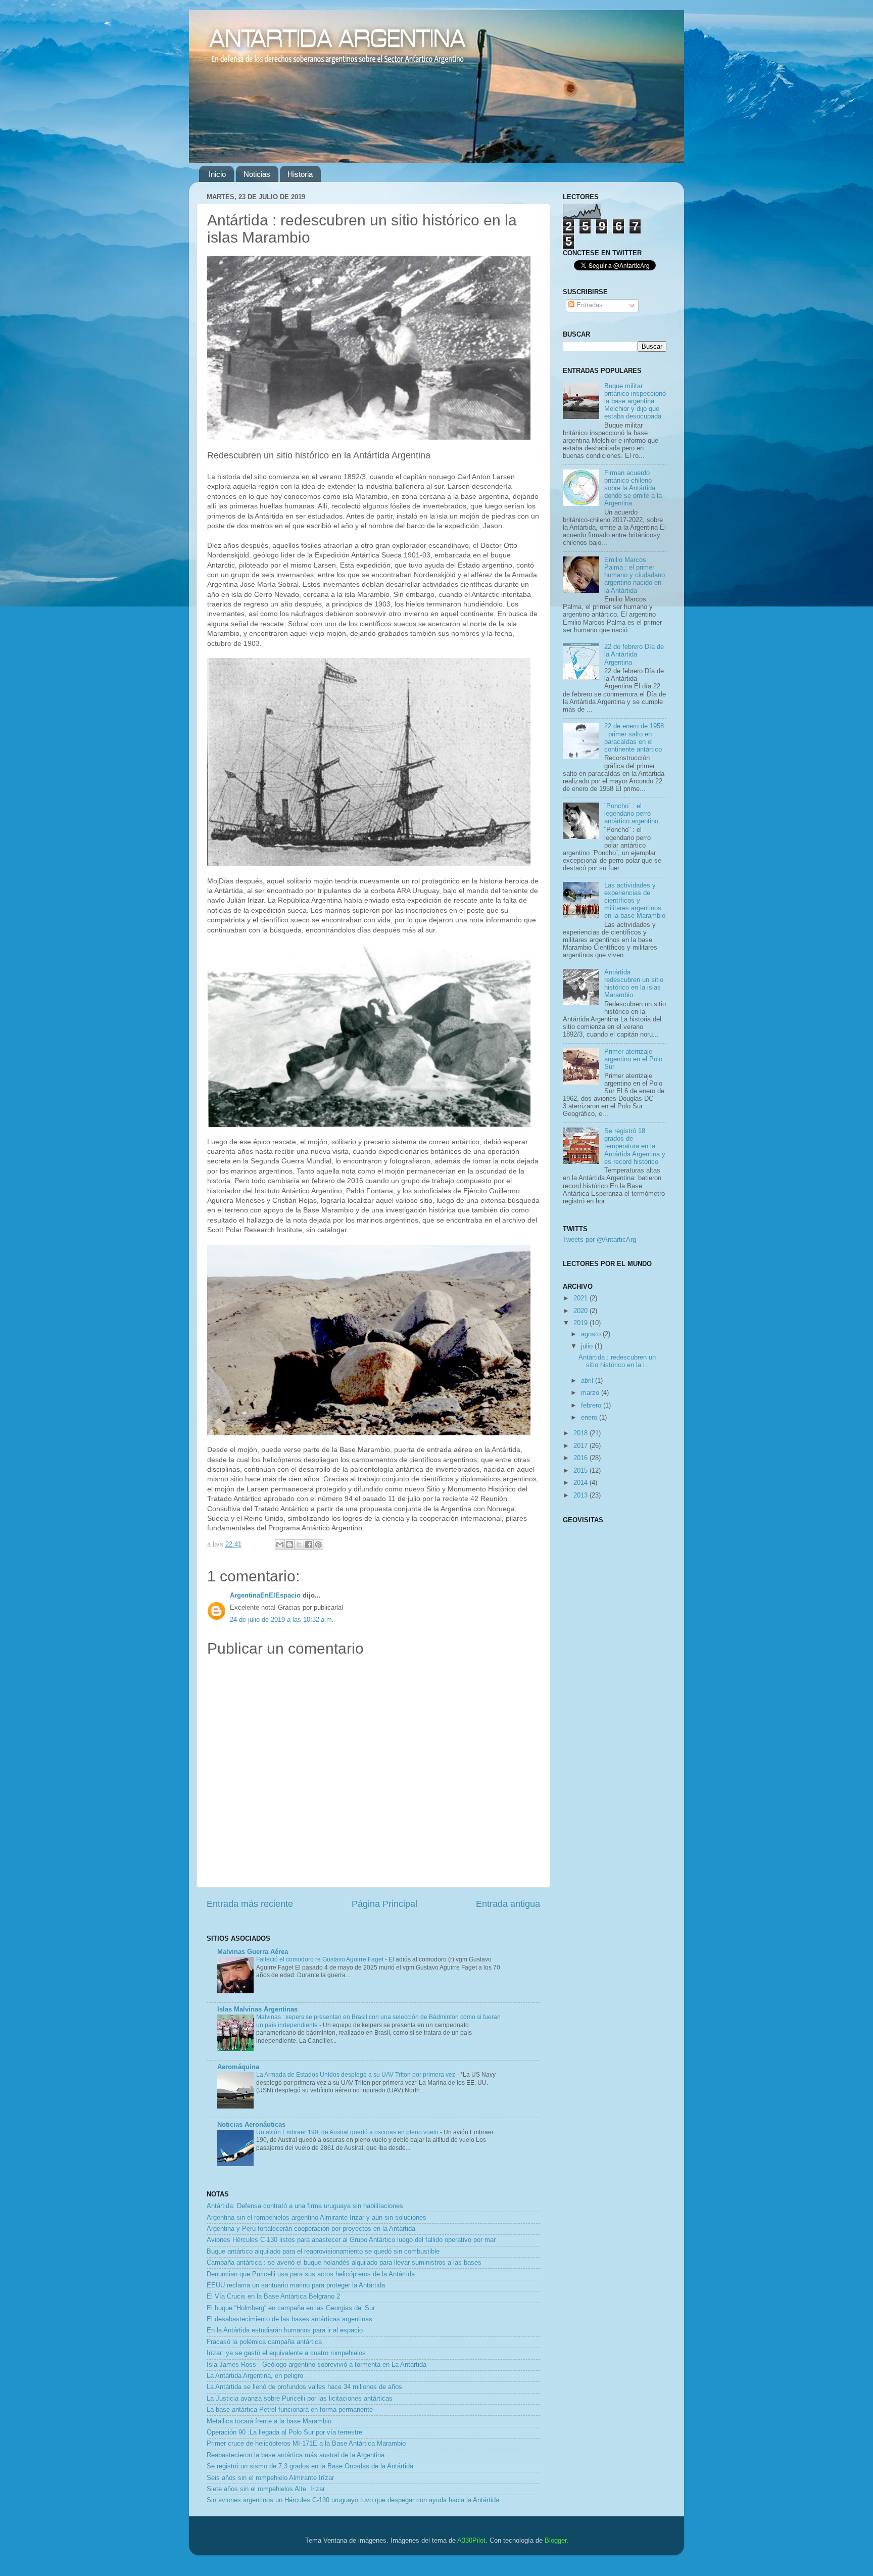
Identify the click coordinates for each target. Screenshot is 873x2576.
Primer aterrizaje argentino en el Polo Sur (633, 1059)
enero (590, 1418)
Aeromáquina (238, 2067)
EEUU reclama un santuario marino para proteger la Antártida (296, 2285)
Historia (300, 174)
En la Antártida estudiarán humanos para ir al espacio (285, 2330)
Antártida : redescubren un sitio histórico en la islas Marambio (634, 984)
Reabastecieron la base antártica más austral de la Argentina (296, 2455)
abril (588, 1381)
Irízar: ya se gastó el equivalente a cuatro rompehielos (286, 2353)
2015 (581, 1471)
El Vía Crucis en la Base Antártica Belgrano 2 (273, 2297)
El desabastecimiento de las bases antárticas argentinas (289, 2319)
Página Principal (384, 1904)
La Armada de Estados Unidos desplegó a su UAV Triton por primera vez (356, 2075)
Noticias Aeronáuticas (251, 2125)
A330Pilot (471, 2541)
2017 (581, 1446)
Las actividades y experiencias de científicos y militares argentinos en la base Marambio (635, 901)
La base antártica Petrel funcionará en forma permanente (290, 2410)
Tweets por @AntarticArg (599, 1240)
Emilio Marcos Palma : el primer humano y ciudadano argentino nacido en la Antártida (635, 575)
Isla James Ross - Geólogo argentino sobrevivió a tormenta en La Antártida (317, 2365)
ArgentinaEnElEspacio (265, 1596)
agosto (592, 1334)
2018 (581, 1433)
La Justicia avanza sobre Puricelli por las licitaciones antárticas (300, 2399)
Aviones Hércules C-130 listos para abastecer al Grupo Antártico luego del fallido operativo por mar (351, 2240)
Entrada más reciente (250, 1904)
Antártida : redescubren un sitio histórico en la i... (617, 1361)
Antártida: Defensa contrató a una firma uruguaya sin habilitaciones (305, 2206)
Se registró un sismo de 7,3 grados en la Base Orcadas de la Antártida (310, 2466)
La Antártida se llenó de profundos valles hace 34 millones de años (304, 2387)
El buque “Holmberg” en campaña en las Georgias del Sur (291, 2308)
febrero (592, 1406)
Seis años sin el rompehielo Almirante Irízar (270, 2478)
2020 (581, 1311)
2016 (581, 1458)
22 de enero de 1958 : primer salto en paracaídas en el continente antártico (634, 738)
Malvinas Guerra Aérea (253, 1952)
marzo (591, 1393)
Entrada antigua (508, 1904)
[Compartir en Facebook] (309, 1544)
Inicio (217, 174)
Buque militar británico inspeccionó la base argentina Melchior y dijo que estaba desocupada (635, 401)
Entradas (589, 305)
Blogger (555, 2541)
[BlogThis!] (289, 1544)
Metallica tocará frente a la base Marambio (269, 2421)
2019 (581, 1323)
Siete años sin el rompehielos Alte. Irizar (266, 2489)
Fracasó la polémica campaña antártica (264, 2342)
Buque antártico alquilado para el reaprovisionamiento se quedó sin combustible (323, 2252)
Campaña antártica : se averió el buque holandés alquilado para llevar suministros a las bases (344, 2263)
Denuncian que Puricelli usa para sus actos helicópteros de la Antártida (311, 2274)
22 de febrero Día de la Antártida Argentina (634, 654)
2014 (581, 1483)
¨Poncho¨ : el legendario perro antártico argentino (631, 814)
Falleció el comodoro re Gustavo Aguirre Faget (321, 1959)
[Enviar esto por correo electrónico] (280, 1544)
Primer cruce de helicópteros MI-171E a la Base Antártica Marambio (306, 2444)
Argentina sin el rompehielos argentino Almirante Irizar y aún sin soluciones (317, 2218)
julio (588, 1346)
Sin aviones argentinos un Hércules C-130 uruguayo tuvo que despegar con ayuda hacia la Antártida (353, 2500)
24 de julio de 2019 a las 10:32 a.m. (282, 1620)
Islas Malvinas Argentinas (257, 2009)
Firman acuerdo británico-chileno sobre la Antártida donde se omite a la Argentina (633, 488)
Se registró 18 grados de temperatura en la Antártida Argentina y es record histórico (635, 1146)
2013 (581, 1495)
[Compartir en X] (299, 1544)
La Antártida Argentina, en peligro (255, 2376)
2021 (581, 1298)
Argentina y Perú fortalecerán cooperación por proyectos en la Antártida (311, 2229)
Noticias (257, 174)
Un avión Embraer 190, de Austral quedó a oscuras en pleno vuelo (348, 2132)
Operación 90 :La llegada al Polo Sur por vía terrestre (284, 2432)
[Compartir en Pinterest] (318, 1544)
